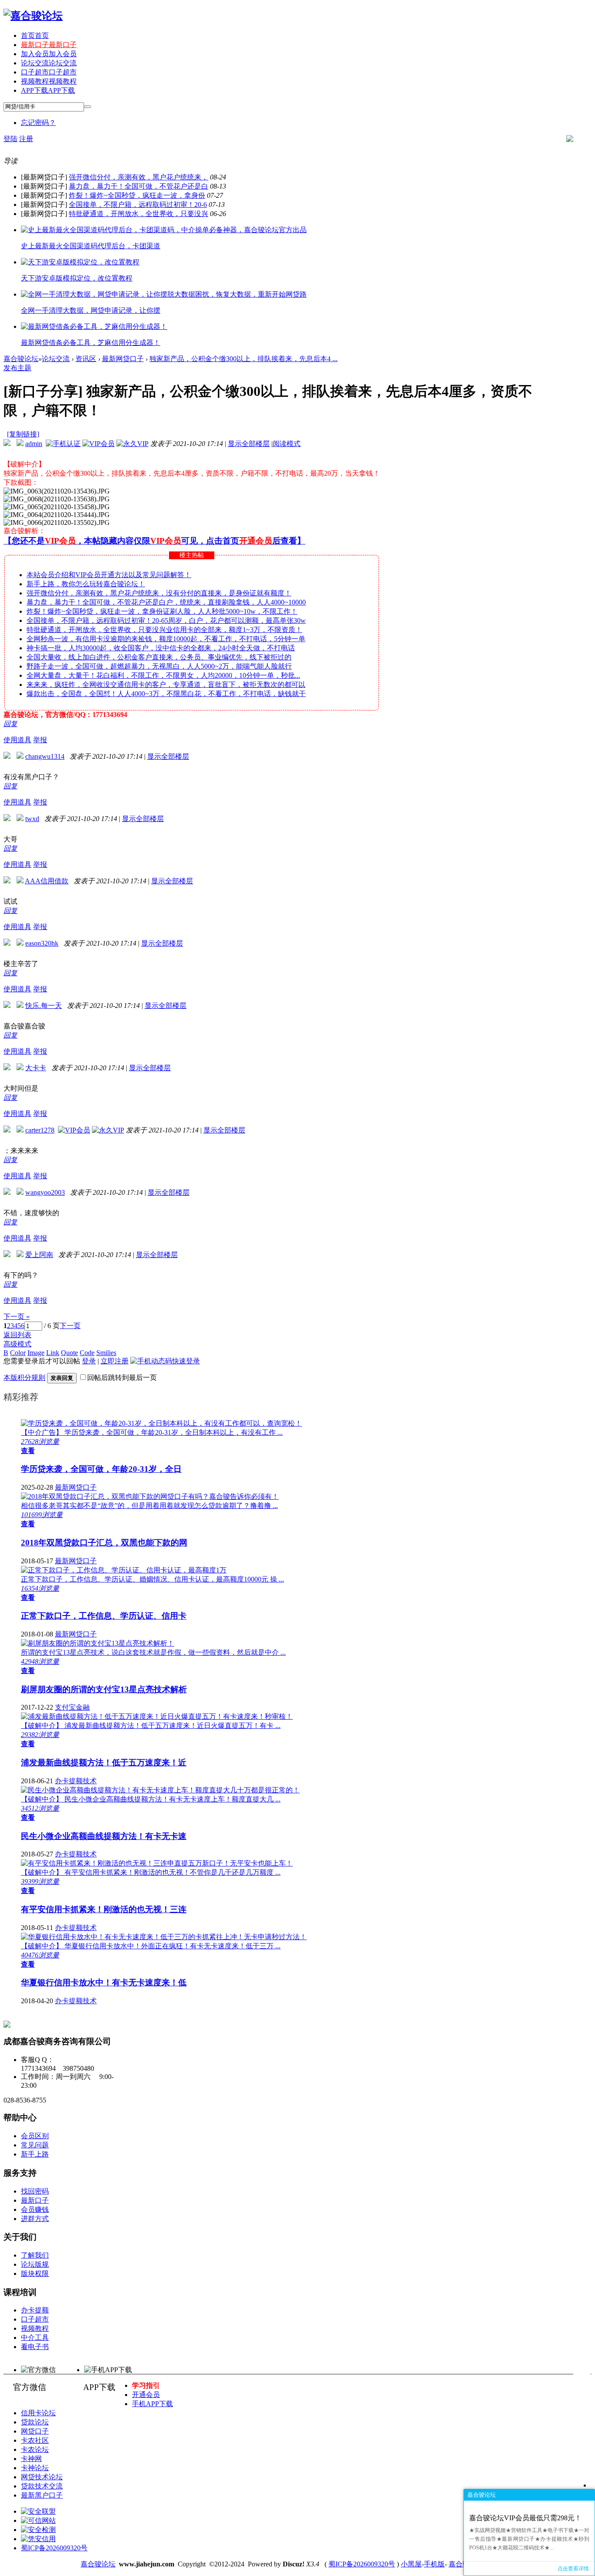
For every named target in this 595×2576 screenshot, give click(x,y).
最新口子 (49, 45)
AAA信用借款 (47, 881)
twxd (32, 819)
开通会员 (146, 2395)
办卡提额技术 (76, 1781)
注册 (26, 139)
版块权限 (35, 2273)
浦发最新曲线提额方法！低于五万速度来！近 (104, 1763)
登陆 (10, 139)
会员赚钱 (35, 2209)
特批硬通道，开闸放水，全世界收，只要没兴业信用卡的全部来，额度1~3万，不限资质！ (164, 630)
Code (87, 1353)
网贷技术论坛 (42, 2477)
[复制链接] (23, 434)
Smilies (106, 1353)
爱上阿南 (39, 1255)
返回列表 (17, 1335)
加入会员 (49, 54)
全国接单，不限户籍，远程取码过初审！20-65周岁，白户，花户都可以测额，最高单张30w (166, 620)
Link (53, 1353)
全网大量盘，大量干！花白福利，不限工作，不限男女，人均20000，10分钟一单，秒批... (163, 675)
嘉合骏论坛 (21, 359)
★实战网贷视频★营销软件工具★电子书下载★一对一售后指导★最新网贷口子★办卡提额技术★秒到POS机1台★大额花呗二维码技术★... (529, 2539)
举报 (40, 740)
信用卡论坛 (38, 2413)
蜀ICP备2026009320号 (54, 2548)
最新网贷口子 (123, 359)
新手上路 (35, 2154)
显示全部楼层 (249, 444)
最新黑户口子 (42, 2495)
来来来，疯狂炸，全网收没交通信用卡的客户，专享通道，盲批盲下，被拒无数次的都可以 (166, 685)
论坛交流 (49, 63)
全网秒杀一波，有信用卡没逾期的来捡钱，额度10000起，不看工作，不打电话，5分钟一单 (166, 639)
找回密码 (35, 2191)
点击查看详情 (573, 2569)
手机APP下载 (152, 2404)
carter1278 (40, 1130)
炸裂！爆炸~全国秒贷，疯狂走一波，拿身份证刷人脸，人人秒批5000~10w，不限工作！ (162, 611)
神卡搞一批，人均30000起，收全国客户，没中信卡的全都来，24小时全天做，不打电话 (161, 648)
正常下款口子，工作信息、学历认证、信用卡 (104, 1616)
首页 (35, 35)
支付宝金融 (72, 1707)
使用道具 (17, 740)
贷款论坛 (35, 2422)
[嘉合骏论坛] (33, 16)
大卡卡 (36, 1068)
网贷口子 (35, 2431)
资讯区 (86, 359)
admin (34, 444)
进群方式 (35, 2219)
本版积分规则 (24, 1378)
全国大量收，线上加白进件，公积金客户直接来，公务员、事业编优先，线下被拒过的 (159, 657)
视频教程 (49, 81)
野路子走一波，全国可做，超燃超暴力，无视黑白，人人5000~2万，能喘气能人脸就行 (159, 666)
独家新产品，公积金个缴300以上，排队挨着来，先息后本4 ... (243, 359)
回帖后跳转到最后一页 (122, 1378)
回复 (10, 724)
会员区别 (35, 2136)
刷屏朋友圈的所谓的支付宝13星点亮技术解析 (104, 1689)
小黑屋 (411, 2564)
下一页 (70, 1326)
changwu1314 (45, 756)
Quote (69, 1353)
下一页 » (17, 1317)
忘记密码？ (38, 123)
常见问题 (35, 2145)
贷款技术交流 (42, 2486)
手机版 (434, 2564)
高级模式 (17, 1344)
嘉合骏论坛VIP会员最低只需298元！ (525, 2518)
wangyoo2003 (45, 1192)
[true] (88, 107)
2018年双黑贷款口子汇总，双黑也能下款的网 (104, 1543)
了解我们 (35, 2255)
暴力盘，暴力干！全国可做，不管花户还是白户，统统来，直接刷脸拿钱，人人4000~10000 (166, 602)
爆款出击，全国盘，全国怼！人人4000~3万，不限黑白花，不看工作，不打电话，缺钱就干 (166, 694)
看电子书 (35, 2347)
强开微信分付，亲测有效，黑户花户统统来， (139, 177)
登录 (89, 1361)
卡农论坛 (35, 2449)
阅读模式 (287, 444)
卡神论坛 (35, 2468)
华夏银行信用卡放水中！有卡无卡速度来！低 (104, 1983)
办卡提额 (35, 2310)
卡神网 (31, 2459)
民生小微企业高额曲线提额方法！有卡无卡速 (104, 1836)
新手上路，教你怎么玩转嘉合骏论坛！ (86, 584)
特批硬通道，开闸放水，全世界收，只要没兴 (139, 214)
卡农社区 (35, 2440)
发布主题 (17, 368)
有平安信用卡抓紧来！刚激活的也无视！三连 (104, 1909)
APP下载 (48, 90)
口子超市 (49, 72)
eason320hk (42, 943)
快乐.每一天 (44, 1006)
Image (36, 1353)
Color (18, 1353)
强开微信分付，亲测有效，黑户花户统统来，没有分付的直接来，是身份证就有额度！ (159, 593)
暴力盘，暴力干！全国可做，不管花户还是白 (139, 186)
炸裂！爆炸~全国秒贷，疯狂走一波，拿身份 (137, 195)
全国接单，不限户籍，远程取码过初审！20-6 (138, 205)
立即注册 (115, 1361)
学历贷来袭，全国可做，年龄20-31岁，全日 (101, 1469)
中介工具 (35, 2338)
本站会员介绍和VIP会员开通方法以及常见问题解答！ (109, 575)
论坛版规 (35, 2264)
